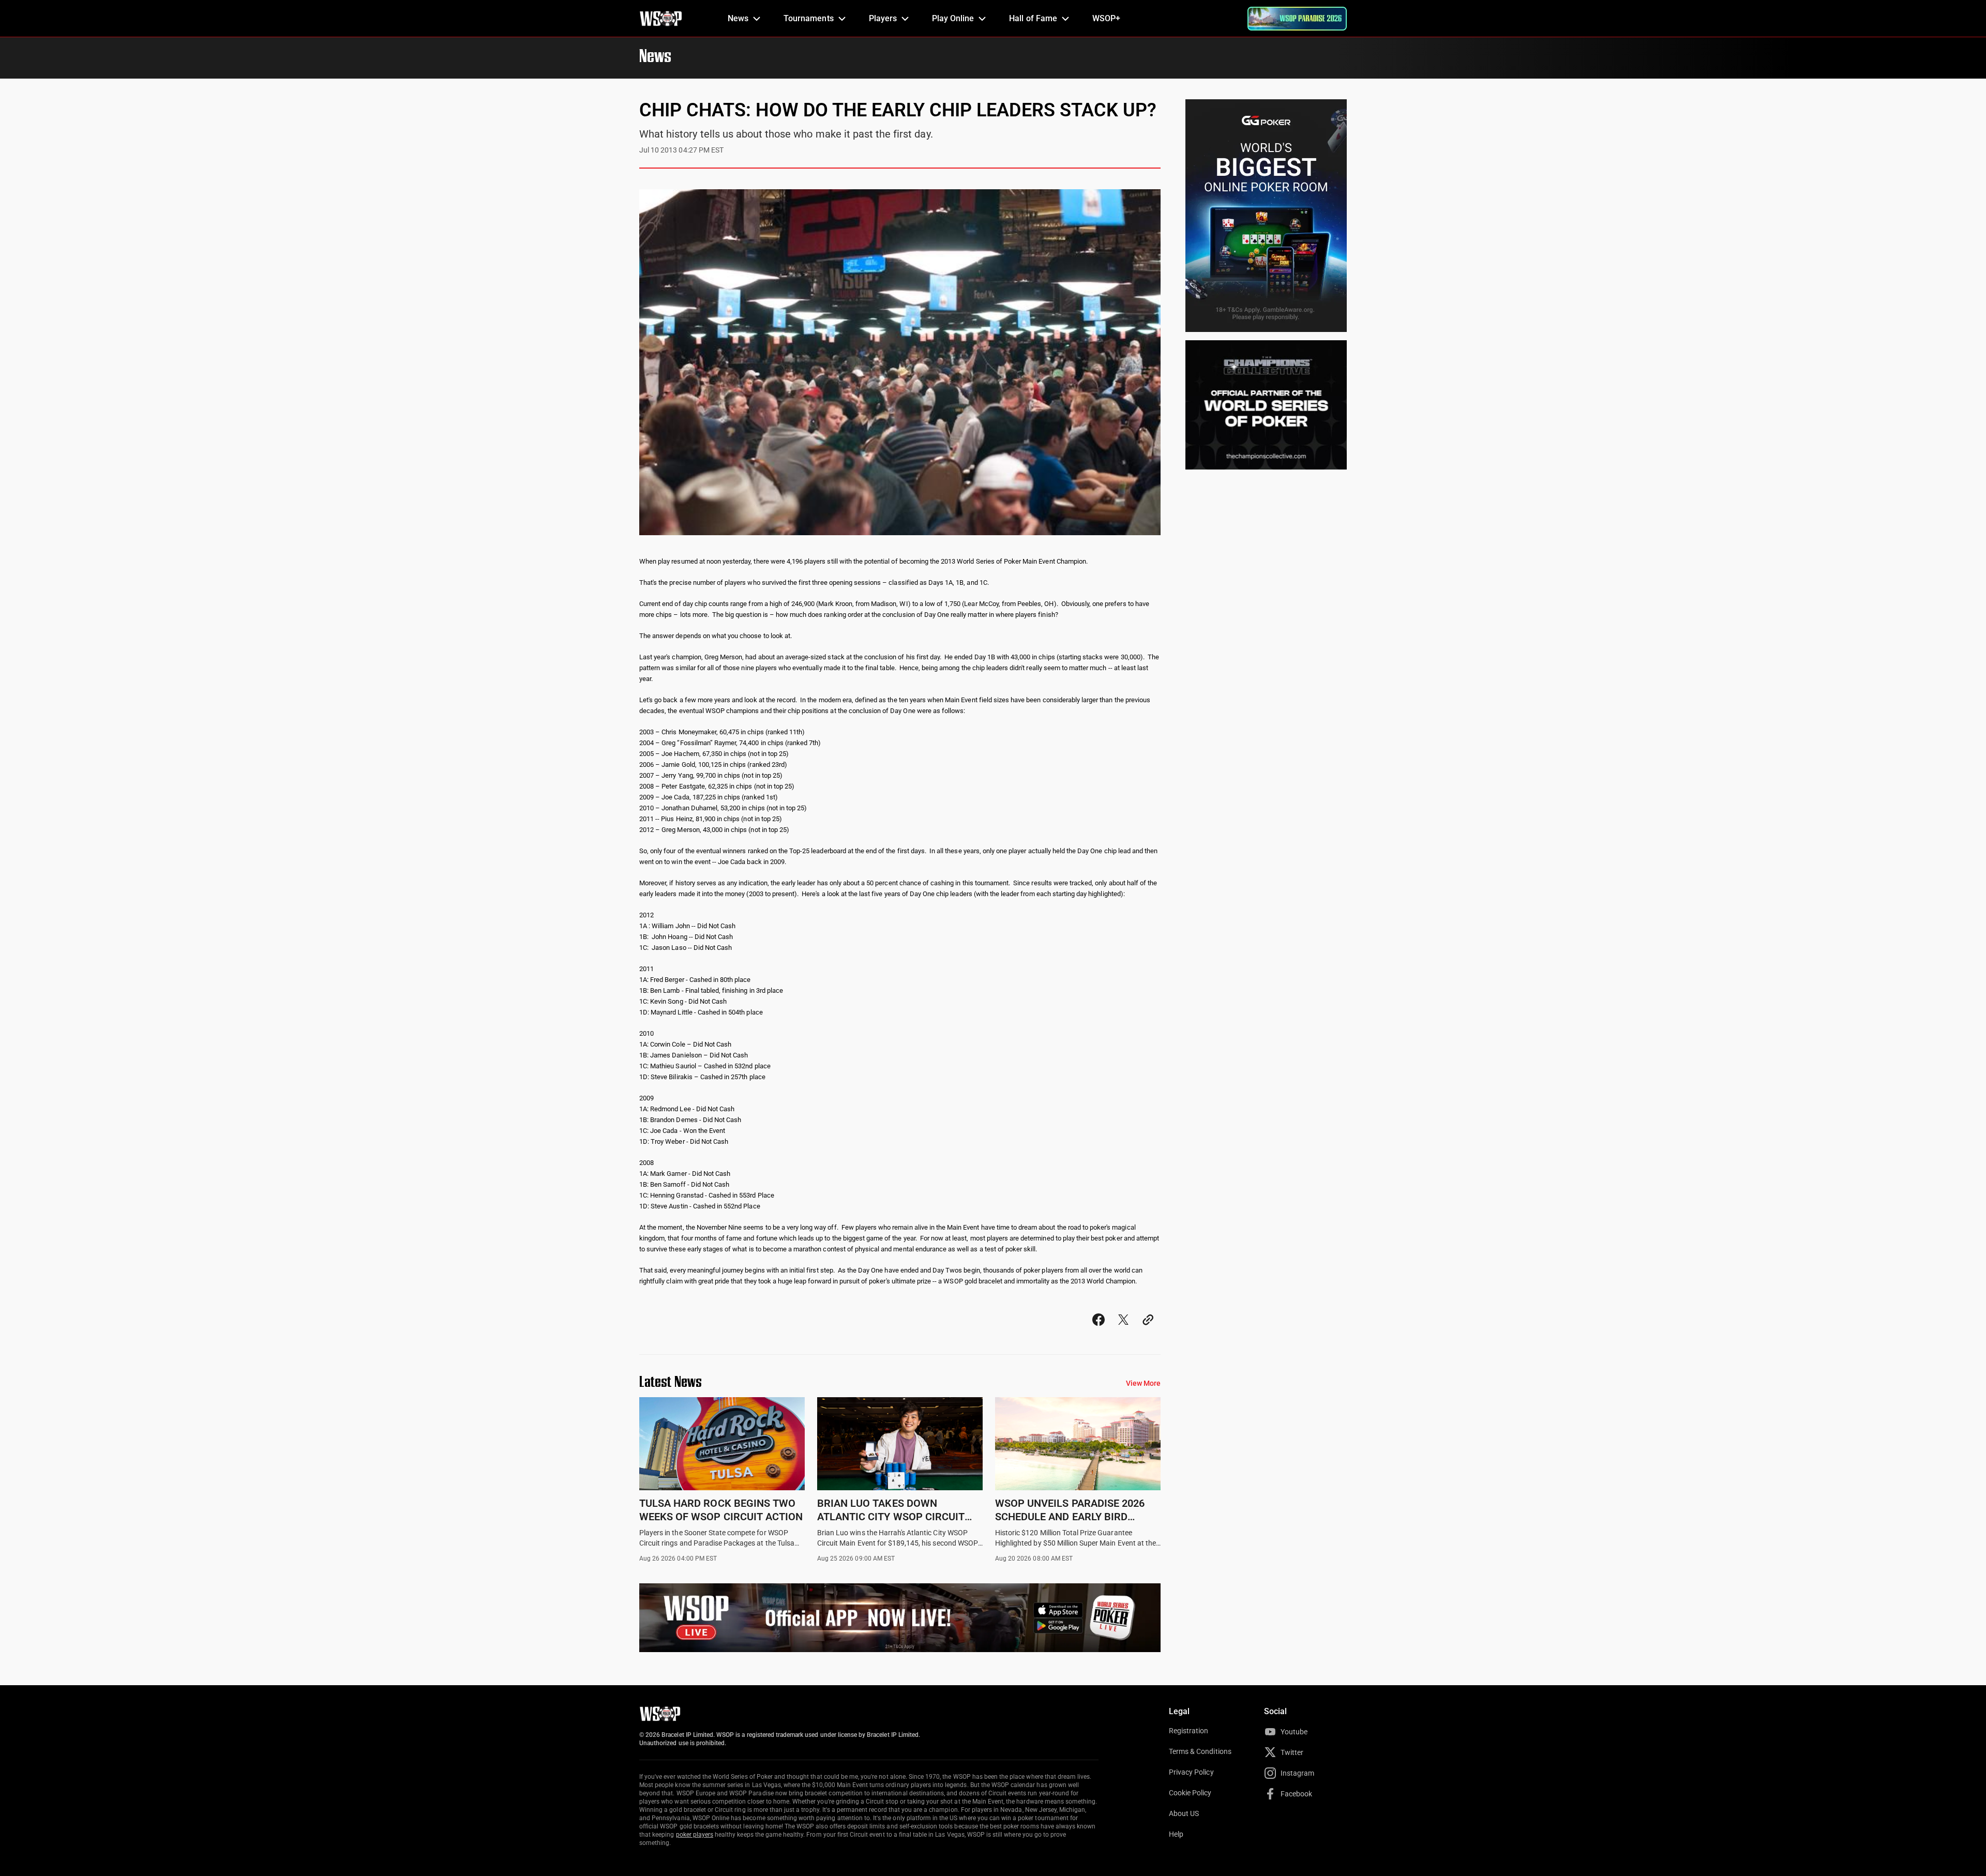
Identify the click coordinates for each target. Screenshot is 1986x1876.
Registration (1188, 1731)
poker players (695, 1835)
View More (1143, 1383)
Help (1176, 1834)
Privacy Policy (1191, 1772)
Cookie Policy (1190, 1793)
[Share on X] (1123, 1329)
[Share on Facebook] (1099, 1329)
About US (1184, 1813)
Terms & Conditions (1200, 1751)
